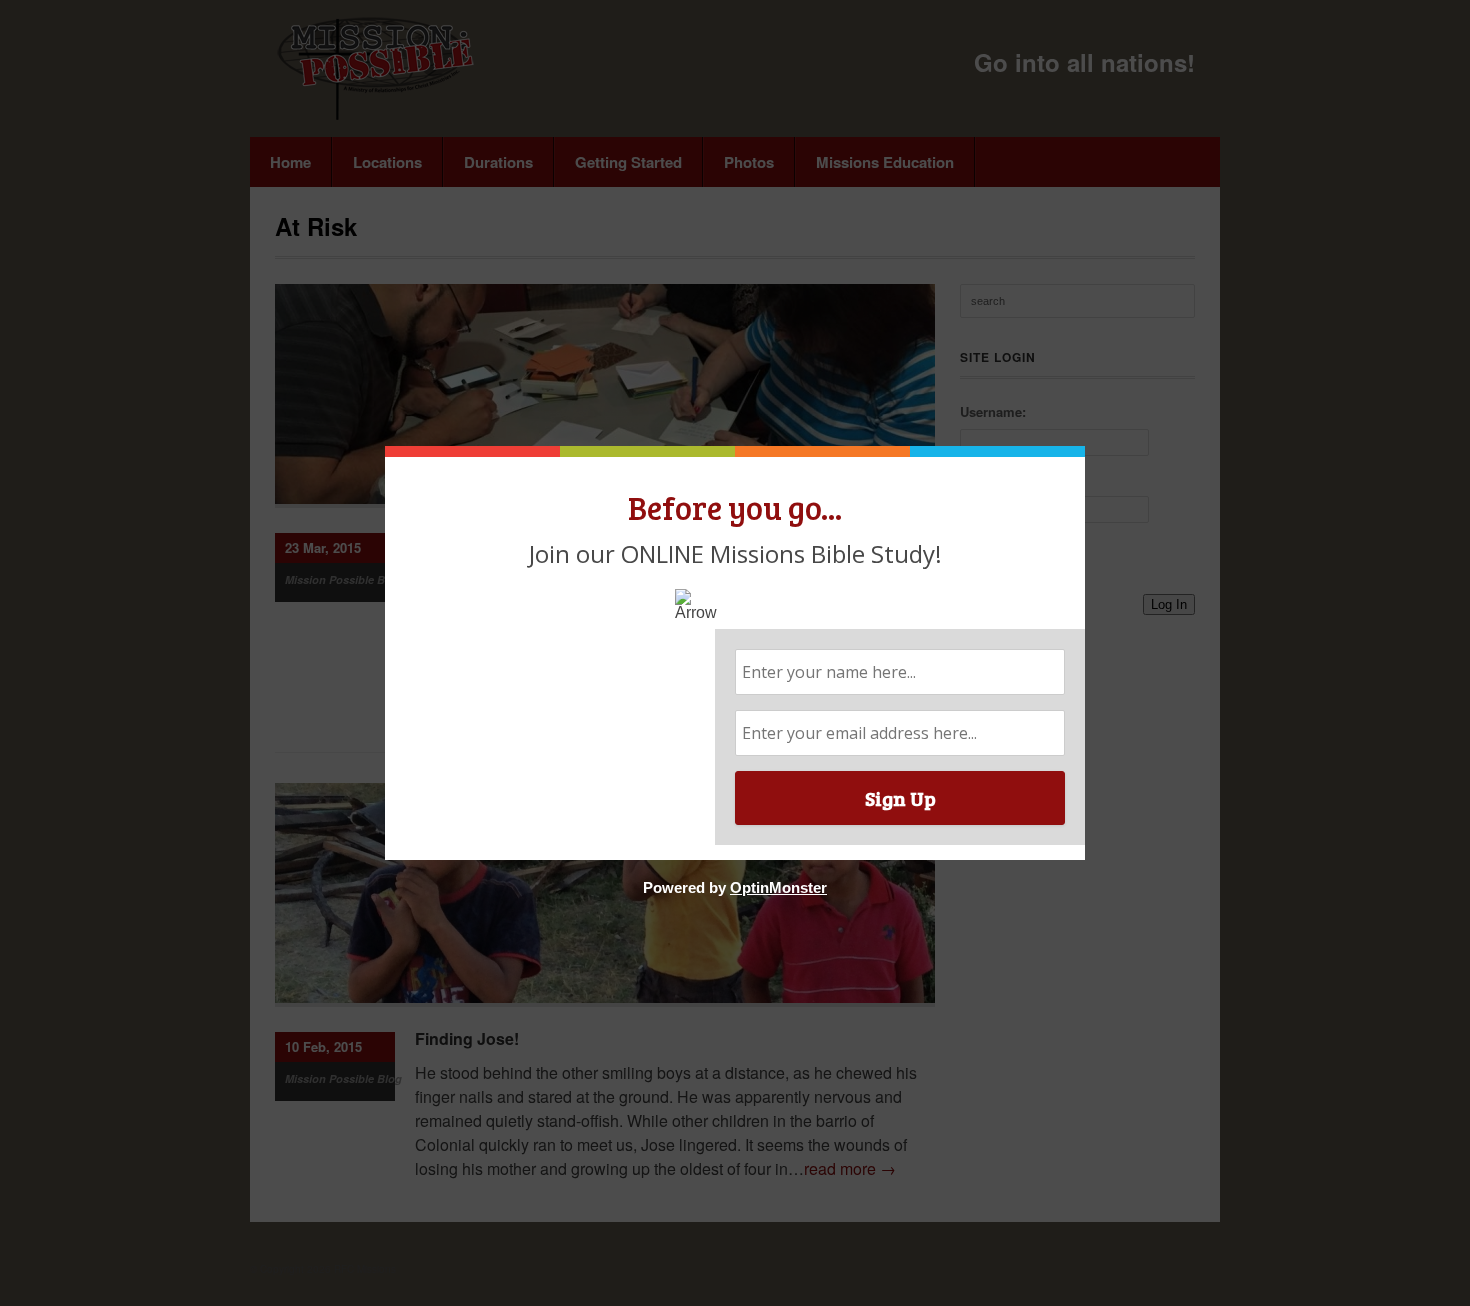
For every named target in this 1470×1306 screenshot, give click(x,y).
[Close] (1079, 451)
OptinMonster (778, 887)
